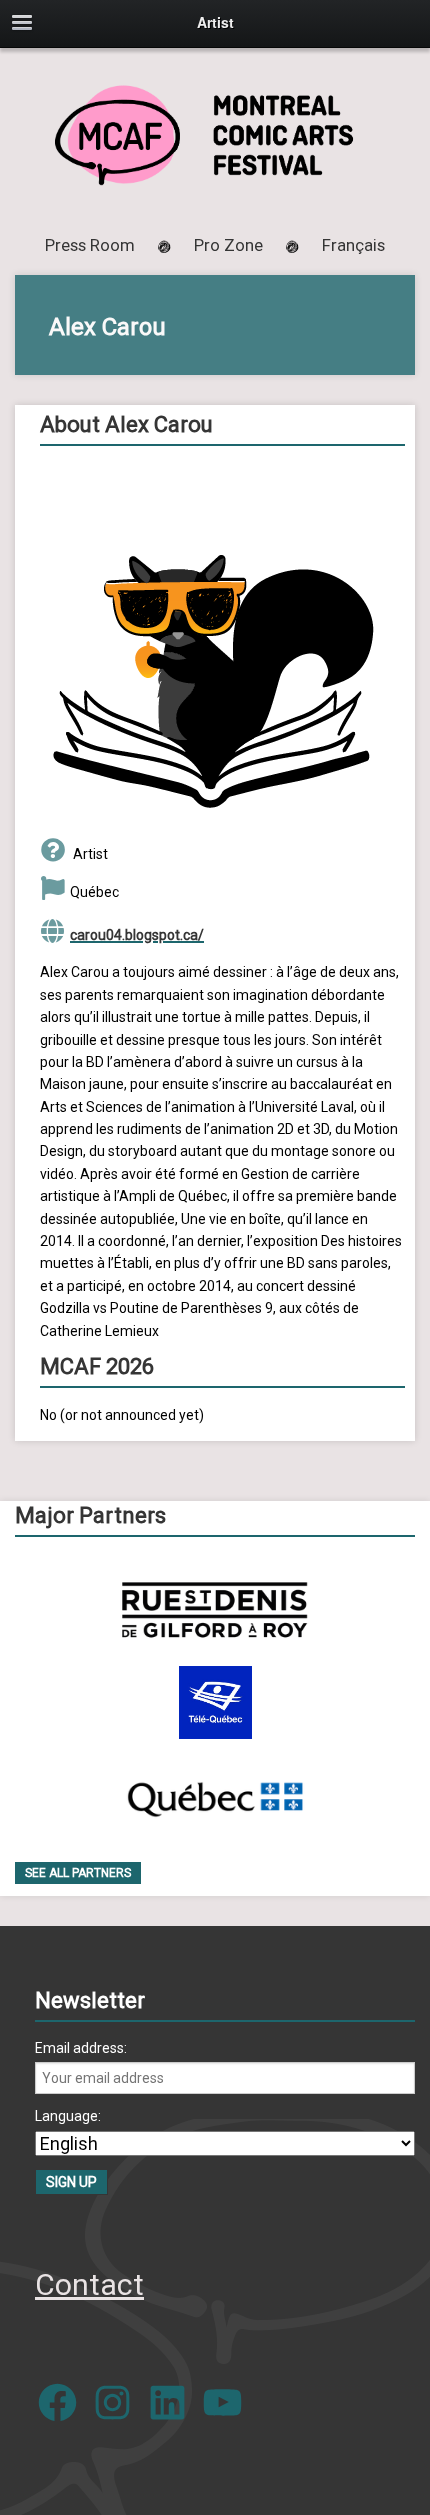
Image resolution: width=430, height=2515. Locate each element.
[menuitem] (353, 245)
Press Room (90, 245)
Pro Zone (228, 245)
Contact (89, 2284)
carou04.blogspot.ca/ (137, 935)
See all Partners (78, 1873)
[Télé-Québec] (215, 1702)
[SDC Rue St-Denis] (214, 1609)
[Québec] (215, 1795)
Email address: (81, 2048)
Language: (68, 2116)
